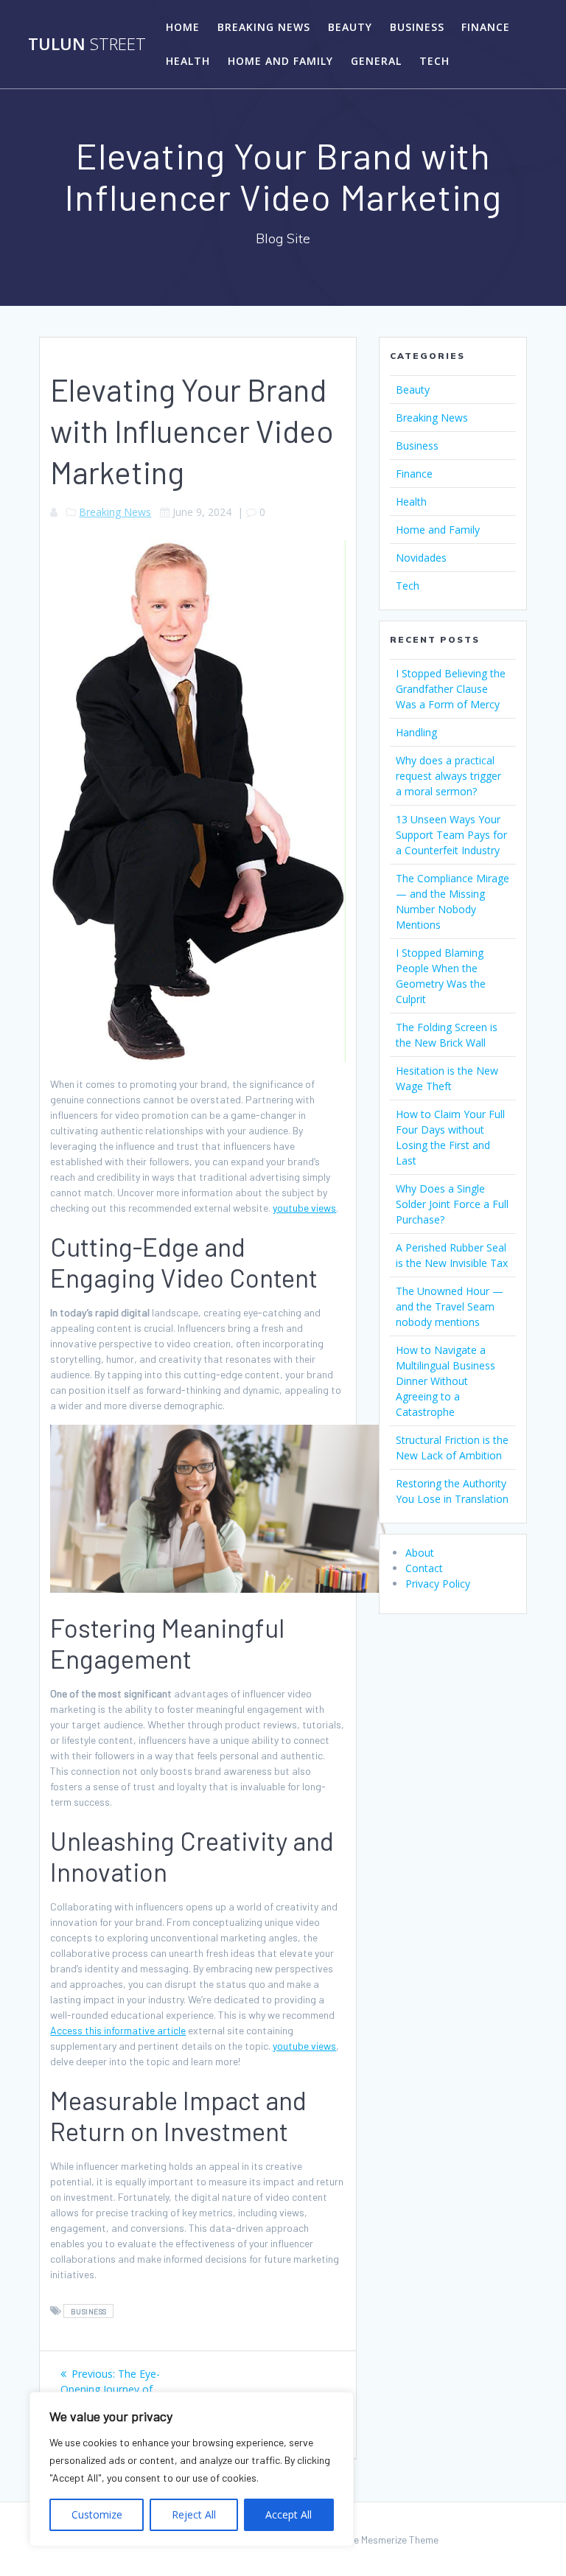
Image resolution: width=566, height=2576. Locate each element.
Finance (486, 27)
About (420, 1553)
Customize (97, 2514)
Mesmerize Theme (400, 2540)
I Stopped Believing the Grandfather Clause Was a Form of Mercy (451, 689)
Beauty (350, 27)
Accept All (289, 2514)
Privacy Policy (438, 1584)
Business (417, 27)
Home (183, 27)
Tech (434, 61)
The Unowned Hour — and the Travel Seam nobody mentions (450, 1306)
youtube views (304, 1208)
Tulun (87, 44)
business (89, 2311)
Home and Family (280, 61)
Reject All (194, 2514)
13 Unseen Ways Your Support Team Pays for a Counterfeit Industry (451, 835)
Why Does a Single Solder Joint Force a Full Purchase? (452, 1204)
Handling (416, 732)
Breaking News (264, 27)
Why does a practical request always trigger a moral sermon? (448, 776)
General (376, 61)
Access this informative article (118, 2030)
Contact (424, 1568)
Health (188, 61)
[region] (192, 2469)
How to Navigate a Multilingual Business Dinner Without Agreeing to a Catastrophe (446, 1381)
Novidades (421, 558)
